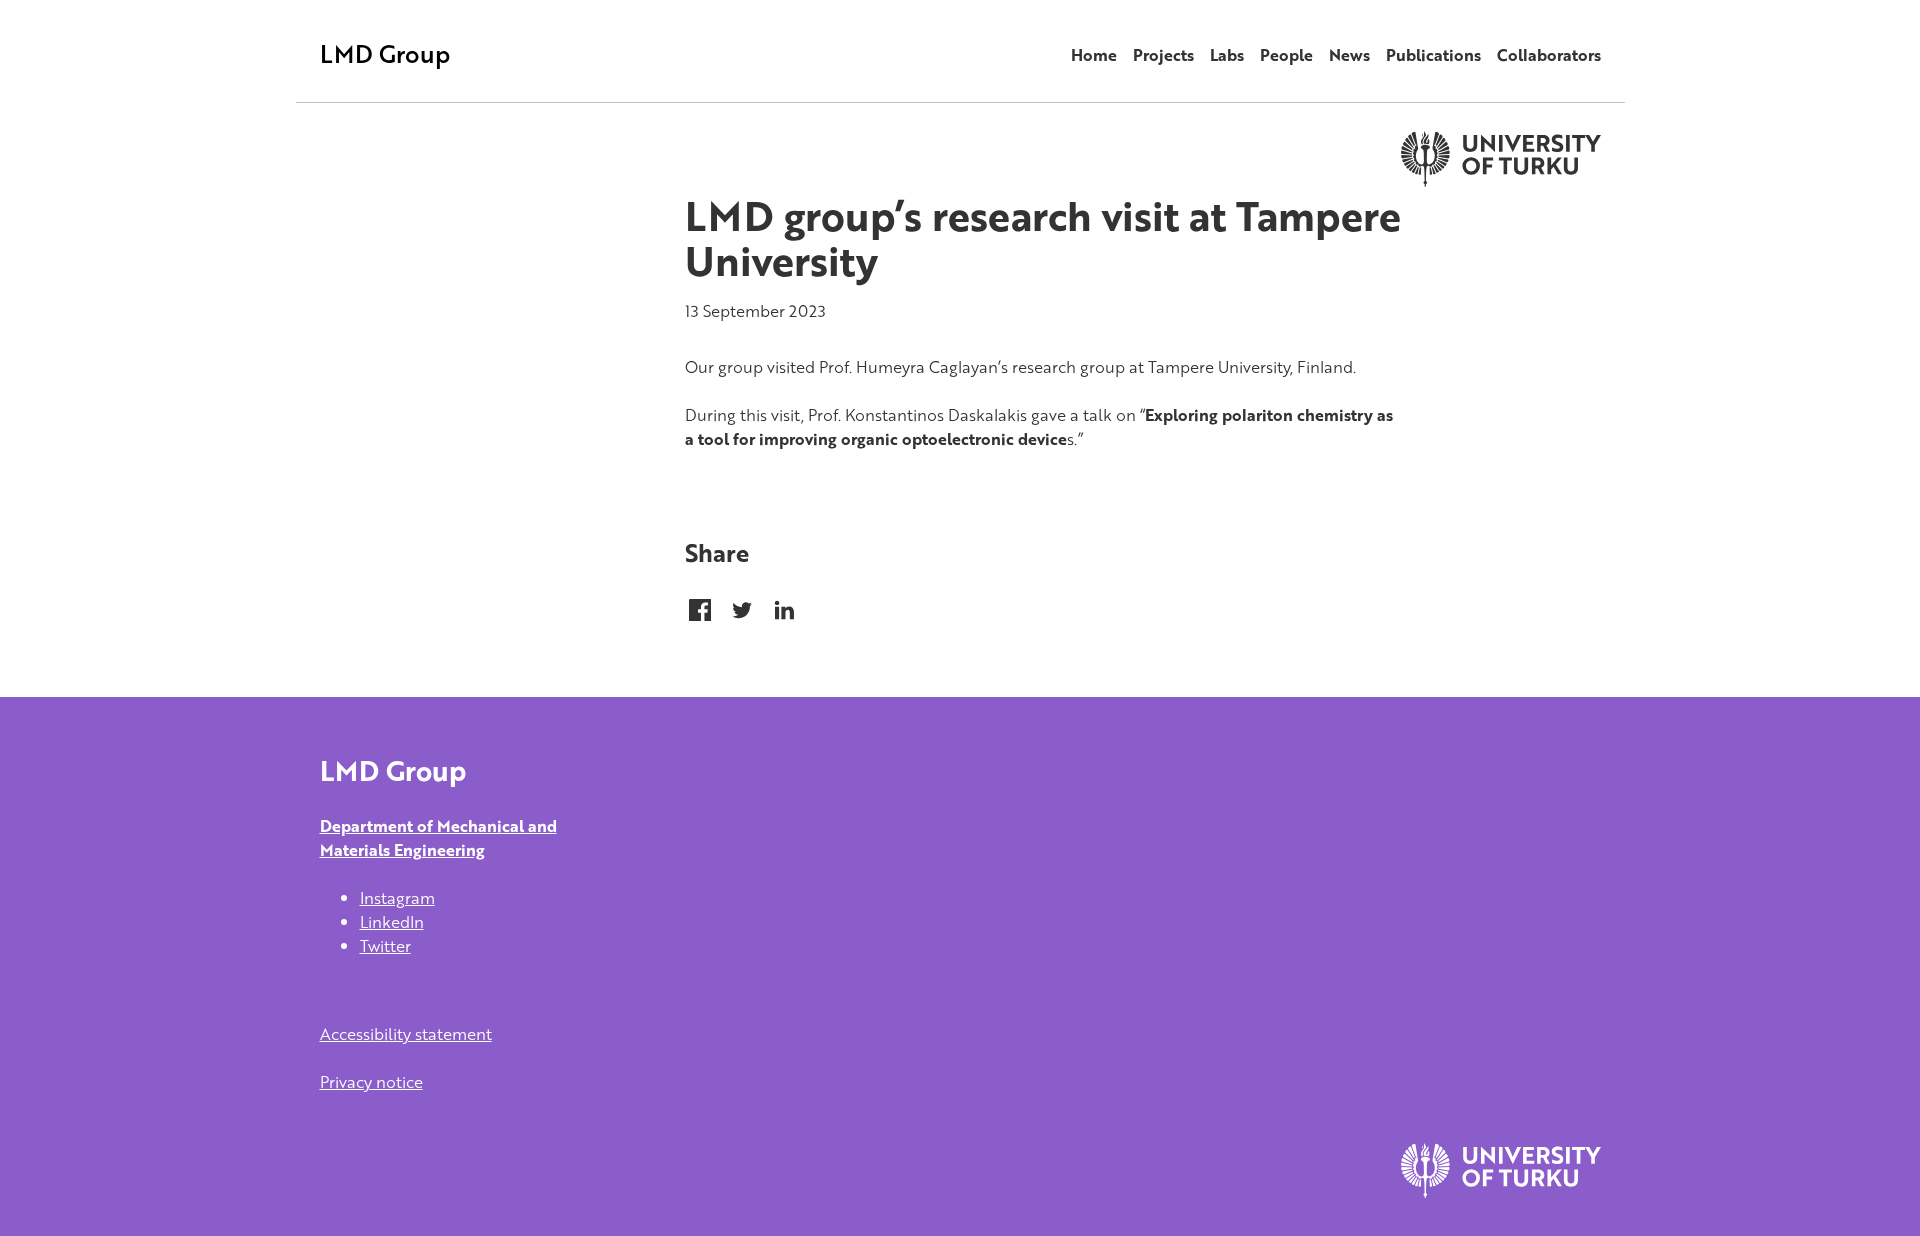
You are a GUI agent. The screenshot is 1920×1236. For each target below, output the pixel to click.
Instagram (397, 898)
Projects (1163, 55)
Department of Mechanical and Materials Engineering (438, 838)
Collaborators (1549, 55)
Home (1094, 55)
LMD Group (385, 53)
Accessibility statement (406, 1034)
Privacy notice (371, 1082)
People (1286, 55)
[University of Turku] (1501, 1192)
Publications (1433, 55)
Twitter (385, 946)
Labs (1227, 55)
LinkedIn (392, 922)
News (1349, 55)
